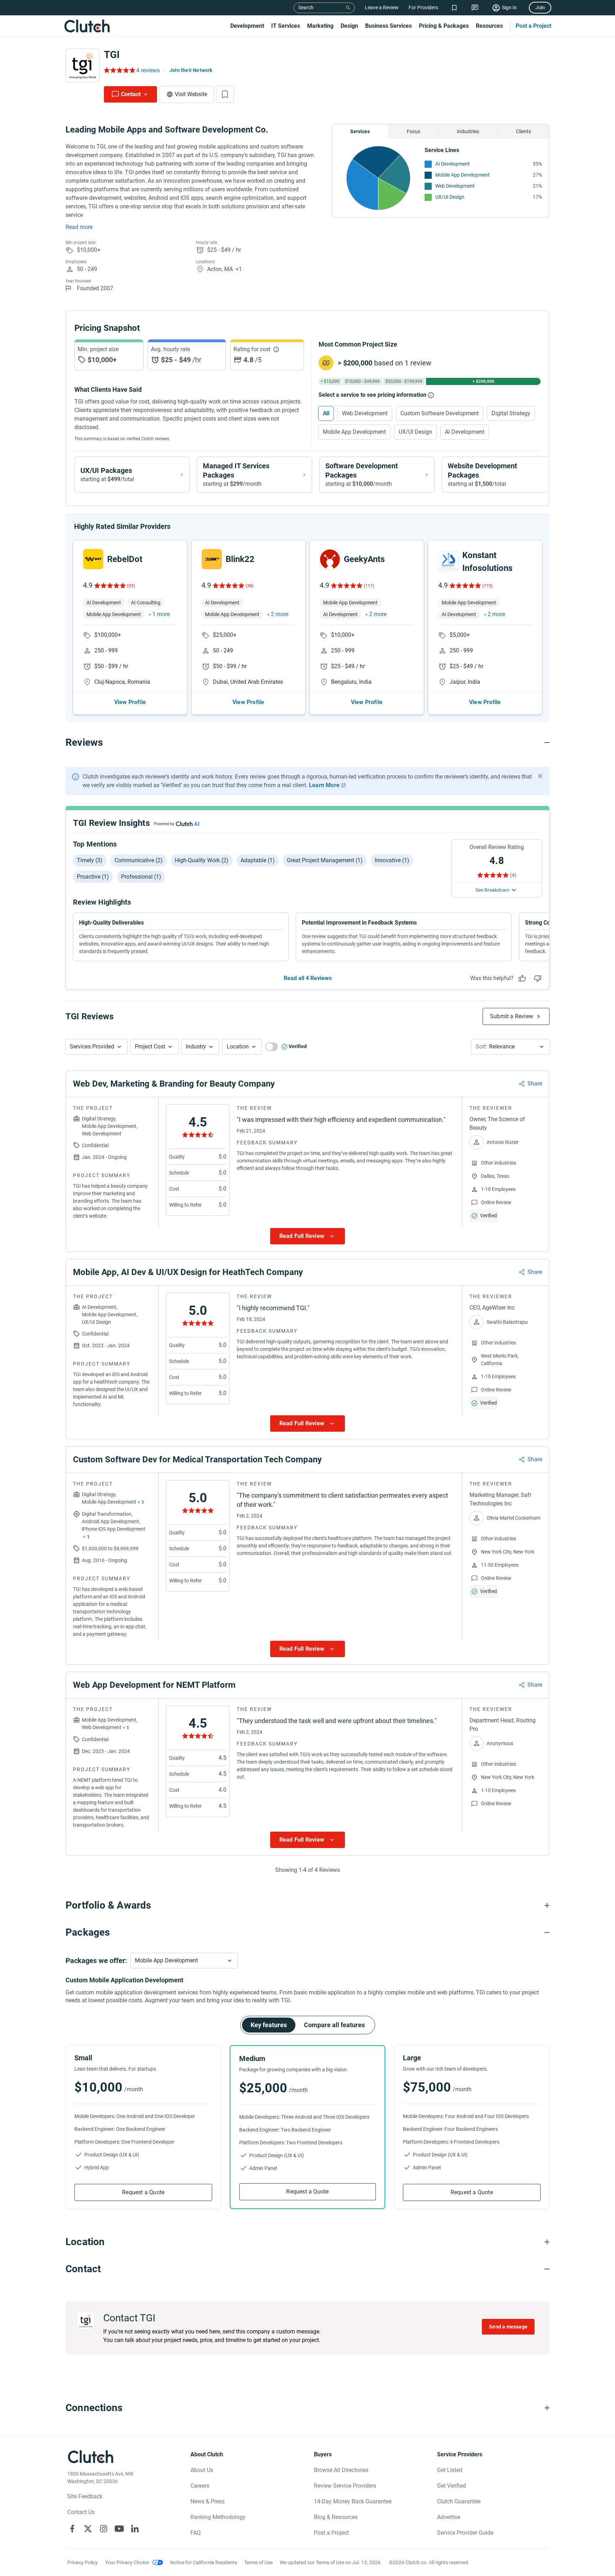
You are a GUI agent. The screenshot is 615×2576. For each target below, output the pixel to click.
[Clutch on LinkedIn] (135, 2529)
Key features (269, 2025)
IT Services (286, 26)
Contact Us (81, 2512)
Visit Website (191, 94)
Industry (196, 1047)
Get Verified (451, 2486)
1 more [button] (161, 614)
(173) (487, 586)
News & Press (207, 2501)
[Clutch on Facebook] (72, 2529)
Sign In (509, 7)
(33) (131, 586)
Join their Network (191, 70)
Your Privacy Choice (127, 2562)
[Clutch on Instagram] (104, 2529)
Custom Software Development (440, 413)
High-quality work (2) (202, 860)
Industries (468, 131)
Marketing (320, 26)
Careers (200, 2486)
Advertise (449, 2517)
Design (349, 26)
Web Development (455, 186)
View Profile (130, 702)
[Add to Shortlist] (225, 94)
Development (247, 26)
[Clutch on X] (88, 2529)
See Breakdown (493, 890)
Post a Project (533, 26)
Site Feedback (85, 2496)
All (326, 413)
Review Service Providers (345, 2486)
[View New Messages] (475, 8)
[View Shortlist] (454, 8)
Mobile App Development (462, 175)
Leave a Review (382, 7)
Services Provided (92, 1047)
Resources (489, 26)
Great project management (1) (325, 860)
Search (306, 7)
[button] (96, 1047)
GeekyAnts (364, 559)
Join (540, 7)
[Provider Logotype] (83, 66)
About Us (202, 2470)
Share (535, 1084)
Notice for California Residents (204, 2562)
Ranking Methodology (218, 2517)
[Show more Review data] (307, 1236)
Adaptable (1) (258, 860)
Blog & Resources (336, 2517)
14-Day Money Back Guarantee (353, 2501)
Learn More (324, 785)
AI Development (453, 164)
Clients (524, 131)
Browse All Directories (341, 2470)
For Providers (423, 7)
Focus (414, 131)
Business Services (388, 26)
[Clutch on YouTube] (119, 2529)
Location (238, 1047)
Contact (131, 94)
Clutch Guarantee (459, 2501)
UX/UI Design (450, 197)
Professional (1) (141, 877)
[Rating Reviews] (119, 70)
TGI (112, 55)
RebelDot (125, 559)
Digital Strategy (511, 413)
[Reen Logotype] (93, 559)
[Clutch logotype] (87, 26)
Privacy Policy (83, 2562)
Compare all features (334, 2025)
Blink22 (240, 559)
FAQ (196, 2533)
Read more (79, 227)
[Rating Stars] (109, 586)
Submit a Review (512, 1016)
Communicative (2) (139, 860)
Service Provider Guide (465, 2533)
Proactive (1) (93, 877)
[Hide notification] (540, 776)
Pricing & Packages (444, 26)
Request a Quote (143, 2192)
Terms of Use (258, 2562)
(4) (513, 875)
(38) (249, 586)
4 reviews (148, 70)
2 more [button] (280, 614)
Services (360, 131)
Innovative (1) (392, 860)
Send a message (508, 2327)
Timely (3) (90, 860)
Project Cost (150, 1047)
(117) (369, 586)
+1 (239, 269)
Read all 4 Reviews (308, 978)
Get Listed (450, 2470)
